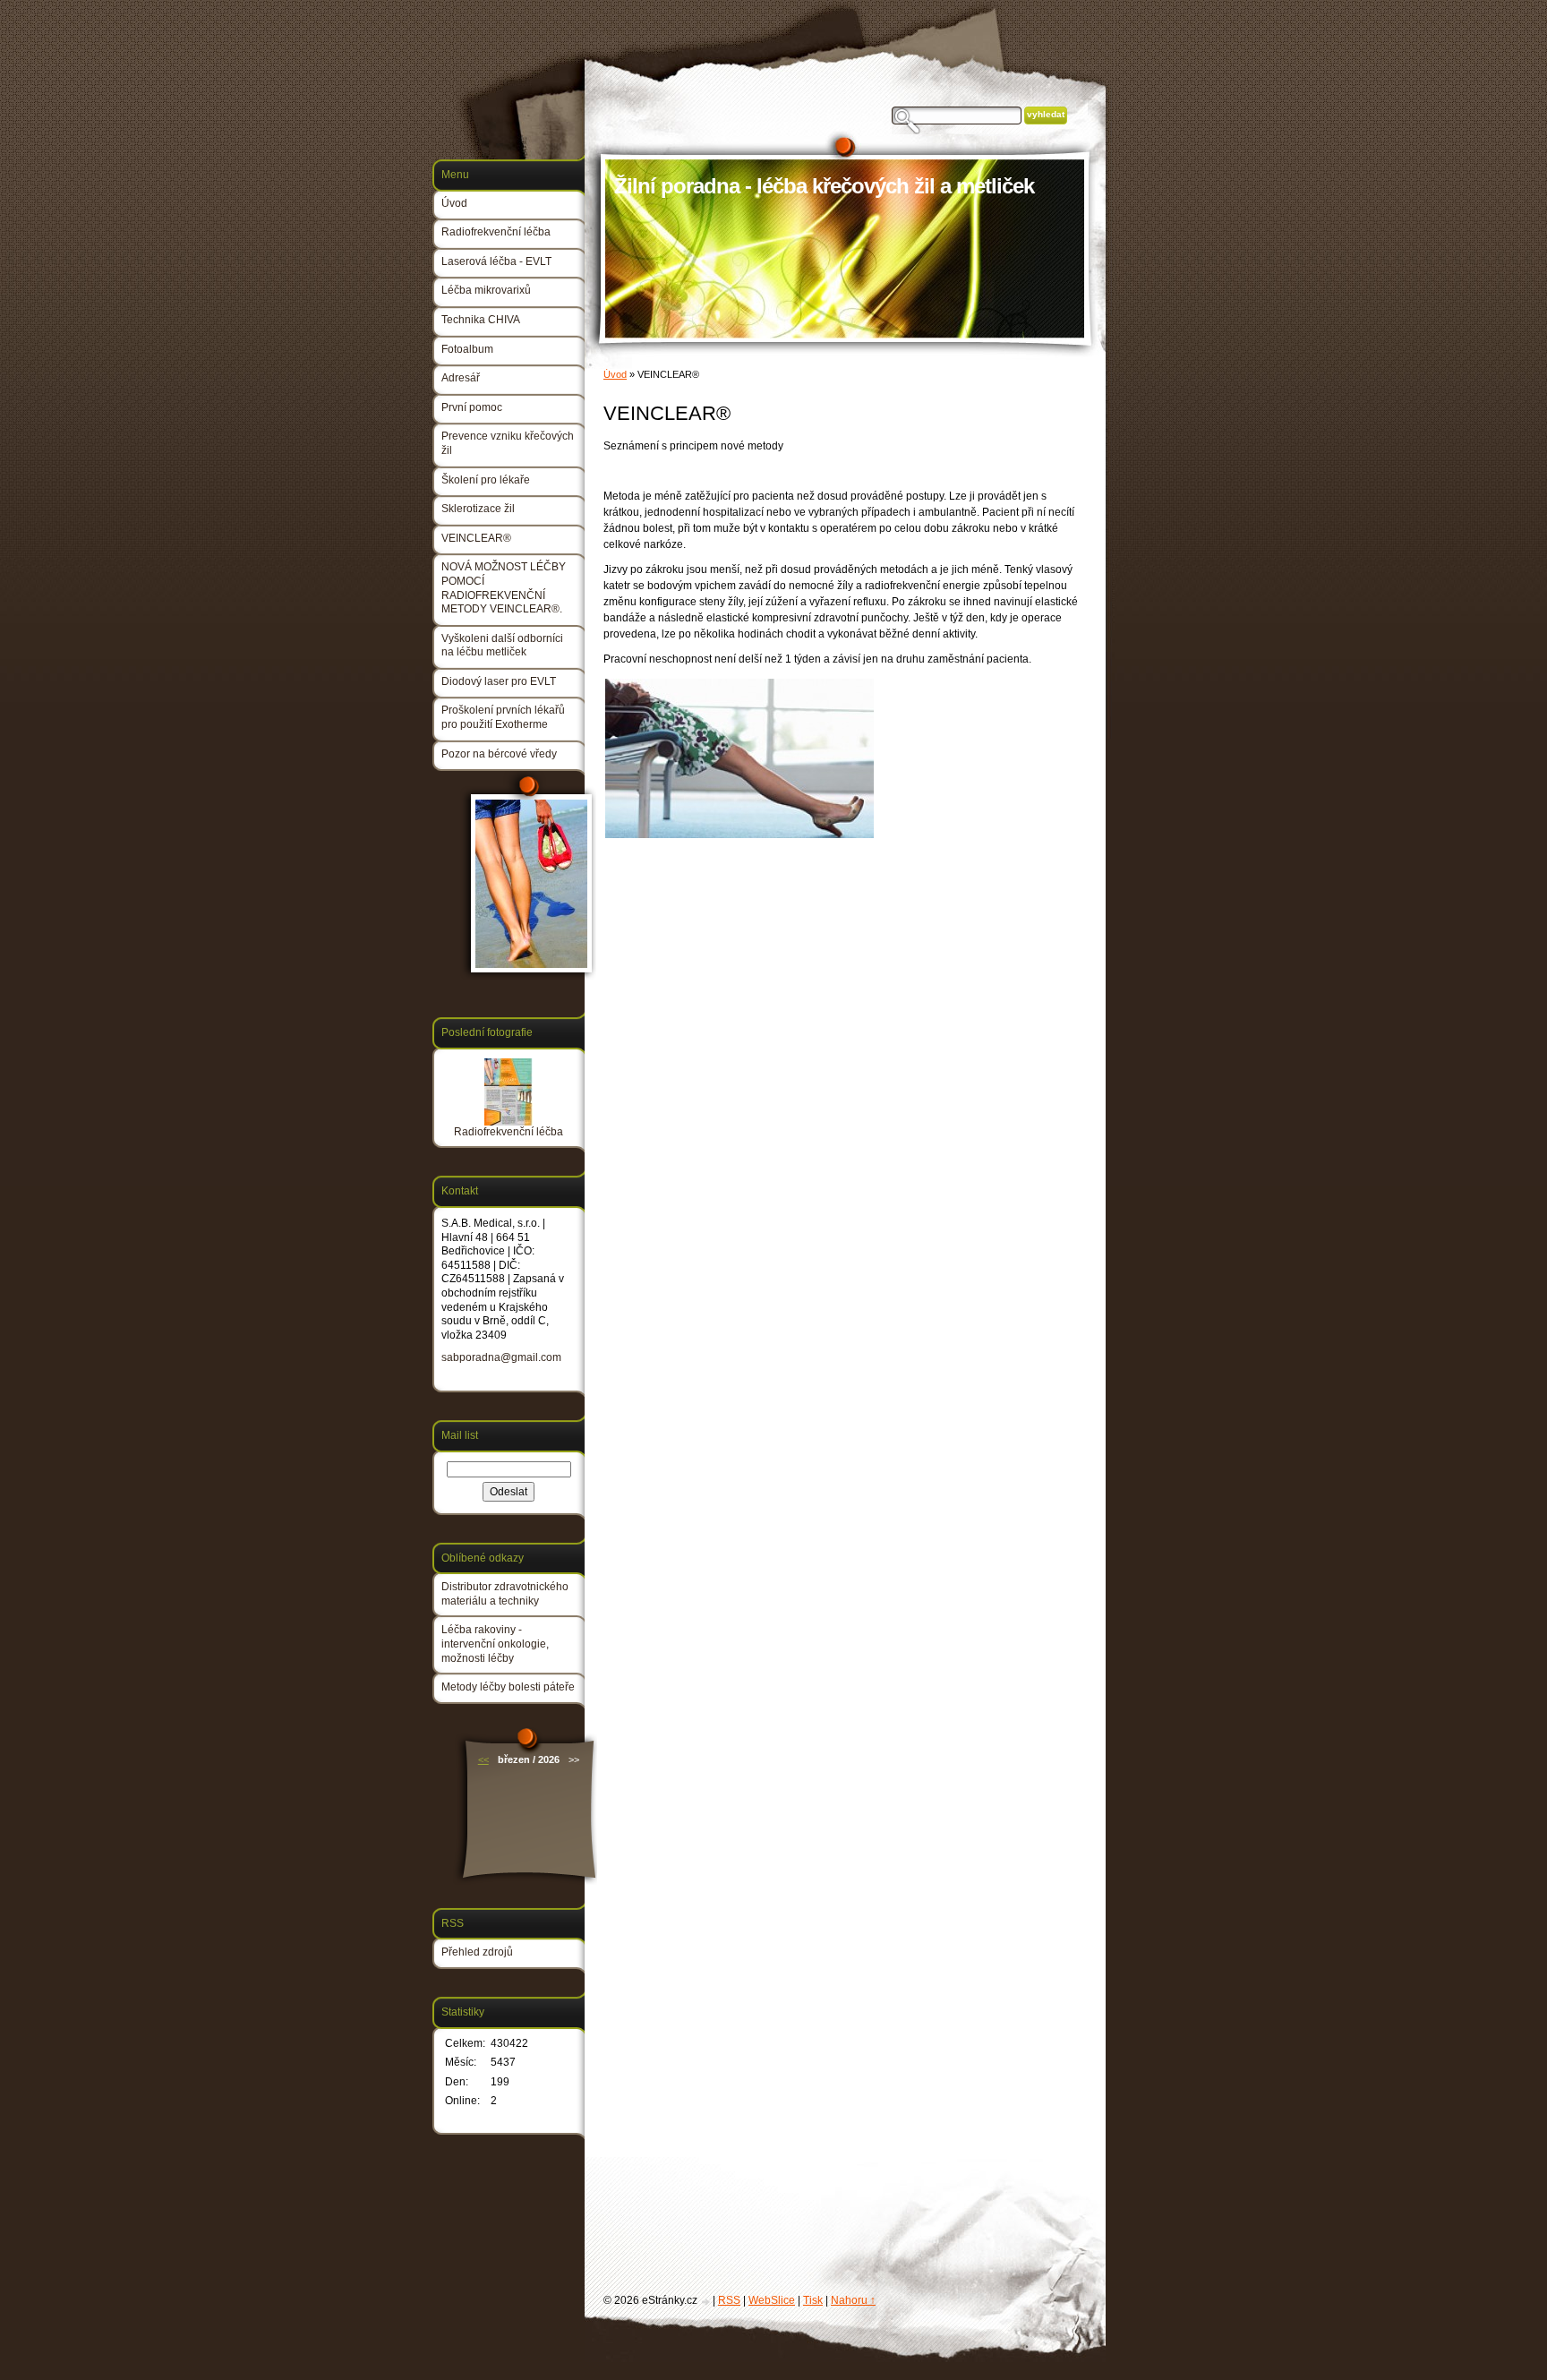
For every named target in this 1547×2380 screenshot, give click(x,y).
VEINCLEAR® (476, 538)
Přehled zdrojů (477, 1952)
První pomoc (472, 407)
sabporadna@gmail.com (501, 1357)
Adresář (461, 378)
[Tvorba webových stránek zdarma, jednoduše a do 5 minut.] (706, 2302)
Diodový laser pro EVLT (499, 681)
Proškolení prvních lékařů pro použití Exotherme (503, 717)
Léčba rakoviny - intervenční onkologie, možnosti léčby (495, 1644)
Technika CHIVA (481, 320)
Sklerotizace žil (478, 509)
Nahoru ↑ (853, 2300)
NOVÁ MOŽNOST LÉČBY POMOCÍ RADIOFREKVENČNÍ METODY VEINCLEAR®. (504, 588)
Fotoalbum (467, 349)
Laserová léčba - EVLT (496, 261)
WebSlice (772, 2300)
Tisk (813, 2300)
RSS (729, 2300)
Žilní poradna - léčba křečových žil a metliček (824, 186)
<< (483, 1759)
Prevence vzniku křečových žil (508, 443)
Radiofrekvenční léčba (496, 232)
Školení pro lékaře (486, 480)
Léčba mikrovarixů (486, 290)
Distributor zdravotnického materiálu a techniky (505, 1594)
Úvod (615, 374)
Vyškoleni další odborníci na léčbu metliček (502, 646)
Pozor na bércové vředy (499, 754)
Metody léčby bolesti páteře (508, 1687)
